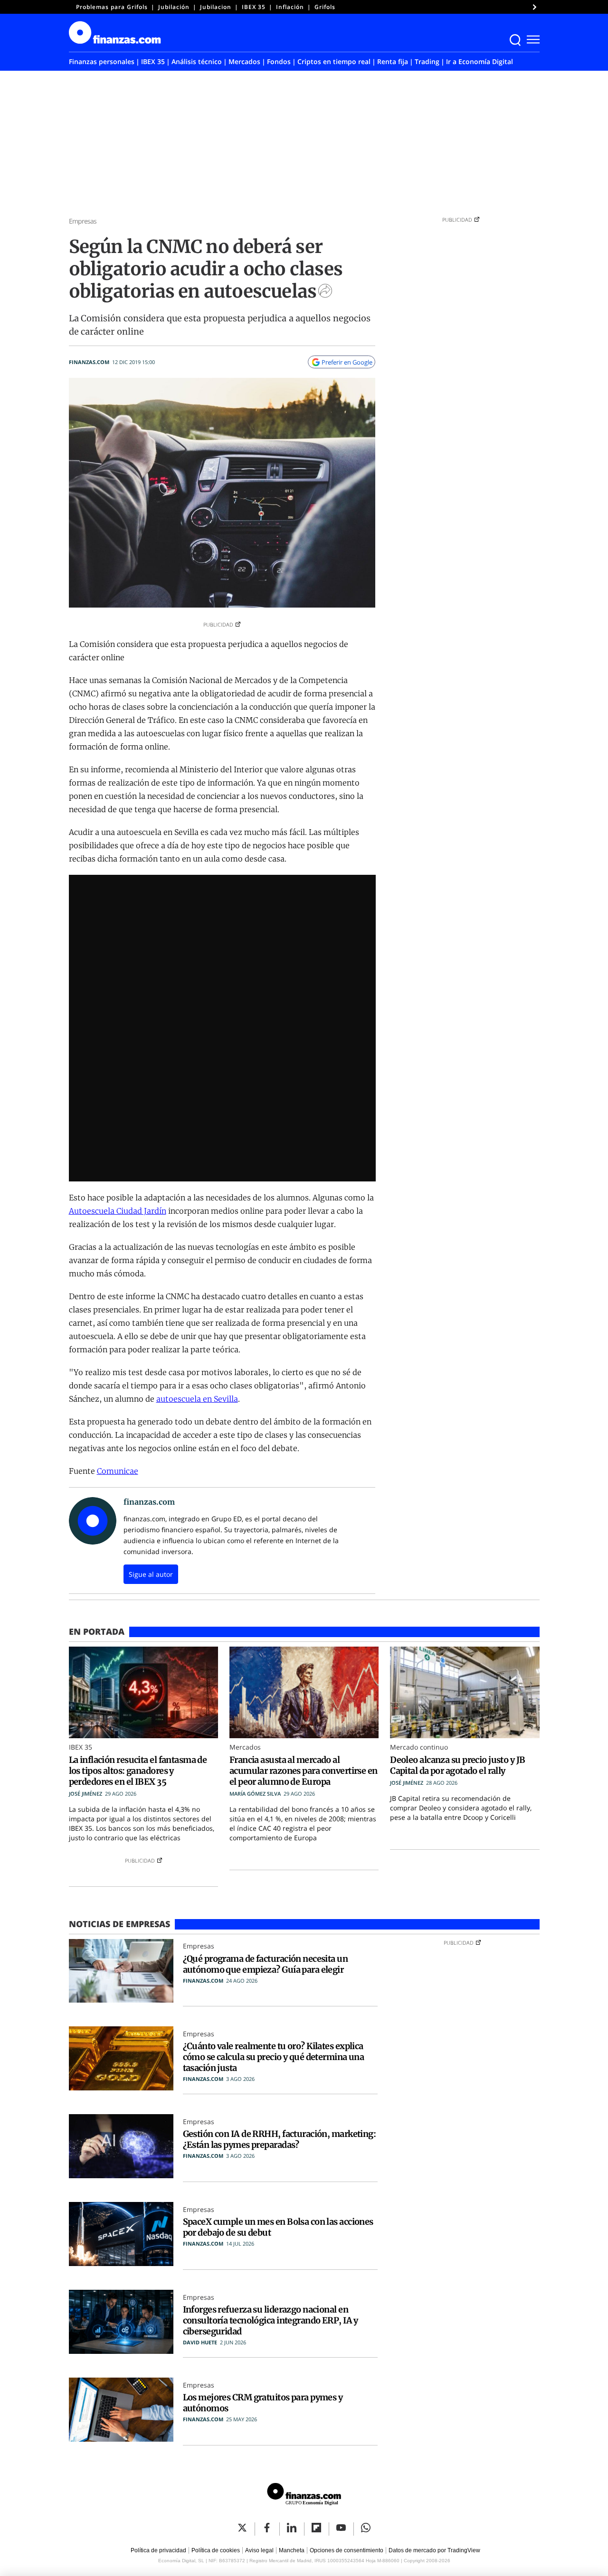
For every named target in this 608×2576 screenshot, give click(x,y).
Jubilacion (216, 7)
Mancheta (292, 2550)
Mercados (244, 61)
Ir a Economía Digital (480, 61)
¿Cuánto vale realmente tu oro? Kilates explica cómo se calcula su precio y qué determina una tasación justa (274, 2057)
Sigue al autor (151, 1574)
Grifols (325, 7)
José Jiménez (85, 1794)
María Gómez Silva (255, 1794)
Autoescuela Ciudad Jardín (118, 1211)
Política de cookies (216, 2550)
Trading (427, 61)
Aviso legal (259, 2550)
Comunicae (118, 1471)
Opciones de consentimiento (347, 2550)
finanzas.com (89, 362)
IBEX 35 (254, 7)
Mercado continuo (419, 1747)
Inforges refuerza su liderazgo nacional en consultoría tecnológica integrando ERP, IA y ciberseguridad (271, 2320)
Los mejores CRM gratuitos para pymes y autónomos (263, 2403)
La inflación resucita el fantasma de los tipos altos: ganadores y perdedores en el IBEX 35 (138, 1771)
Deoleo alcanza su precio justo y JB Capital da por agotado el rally (457, 1765)
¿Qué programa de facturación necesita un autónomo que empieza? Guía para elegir (266, 1964)
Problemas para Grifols (112, 7)
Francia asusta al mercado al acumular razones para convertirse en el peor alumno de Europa (304, 1771)
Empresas (83, 221)
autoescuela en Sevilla (197, 1399)
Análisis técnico (197, 61)
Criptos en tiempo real (334, 61)
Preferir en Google (347, 362)
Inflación (290, 7)
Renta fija (393, 61)
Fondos (279, 61)
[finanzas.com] (304, 2496)
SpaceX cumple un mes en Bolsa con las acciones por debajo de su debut (278, 2227)
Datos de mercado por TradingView (434, 2550)
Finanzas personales (102, 61)
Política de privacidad (158, 2550)
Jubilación (174, 7)
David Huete (200, 2342)
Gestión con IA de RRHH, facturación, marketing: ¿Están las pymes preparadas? (280, 2139)
